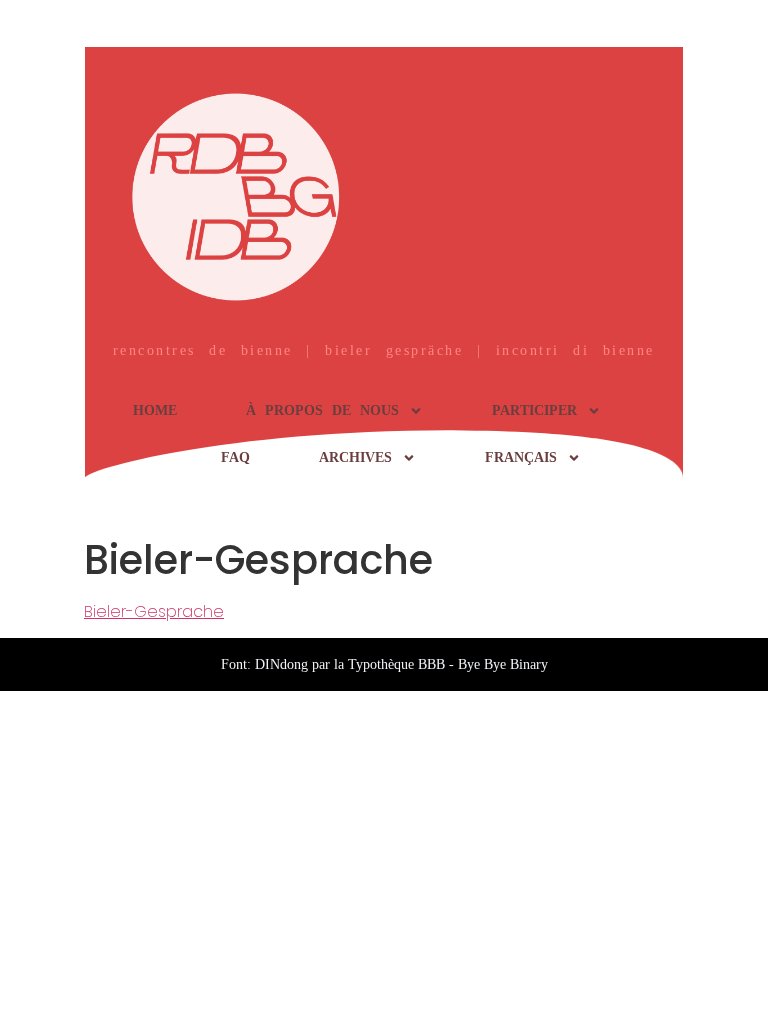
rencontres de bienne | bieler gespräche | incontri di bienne (384, 350)
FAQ (235, 457)
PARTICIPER (534, 410)
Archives (355, 457)
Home (155, 410)
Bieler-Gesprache (154, 611)
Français (521, 457)
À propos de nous (322, 410)
